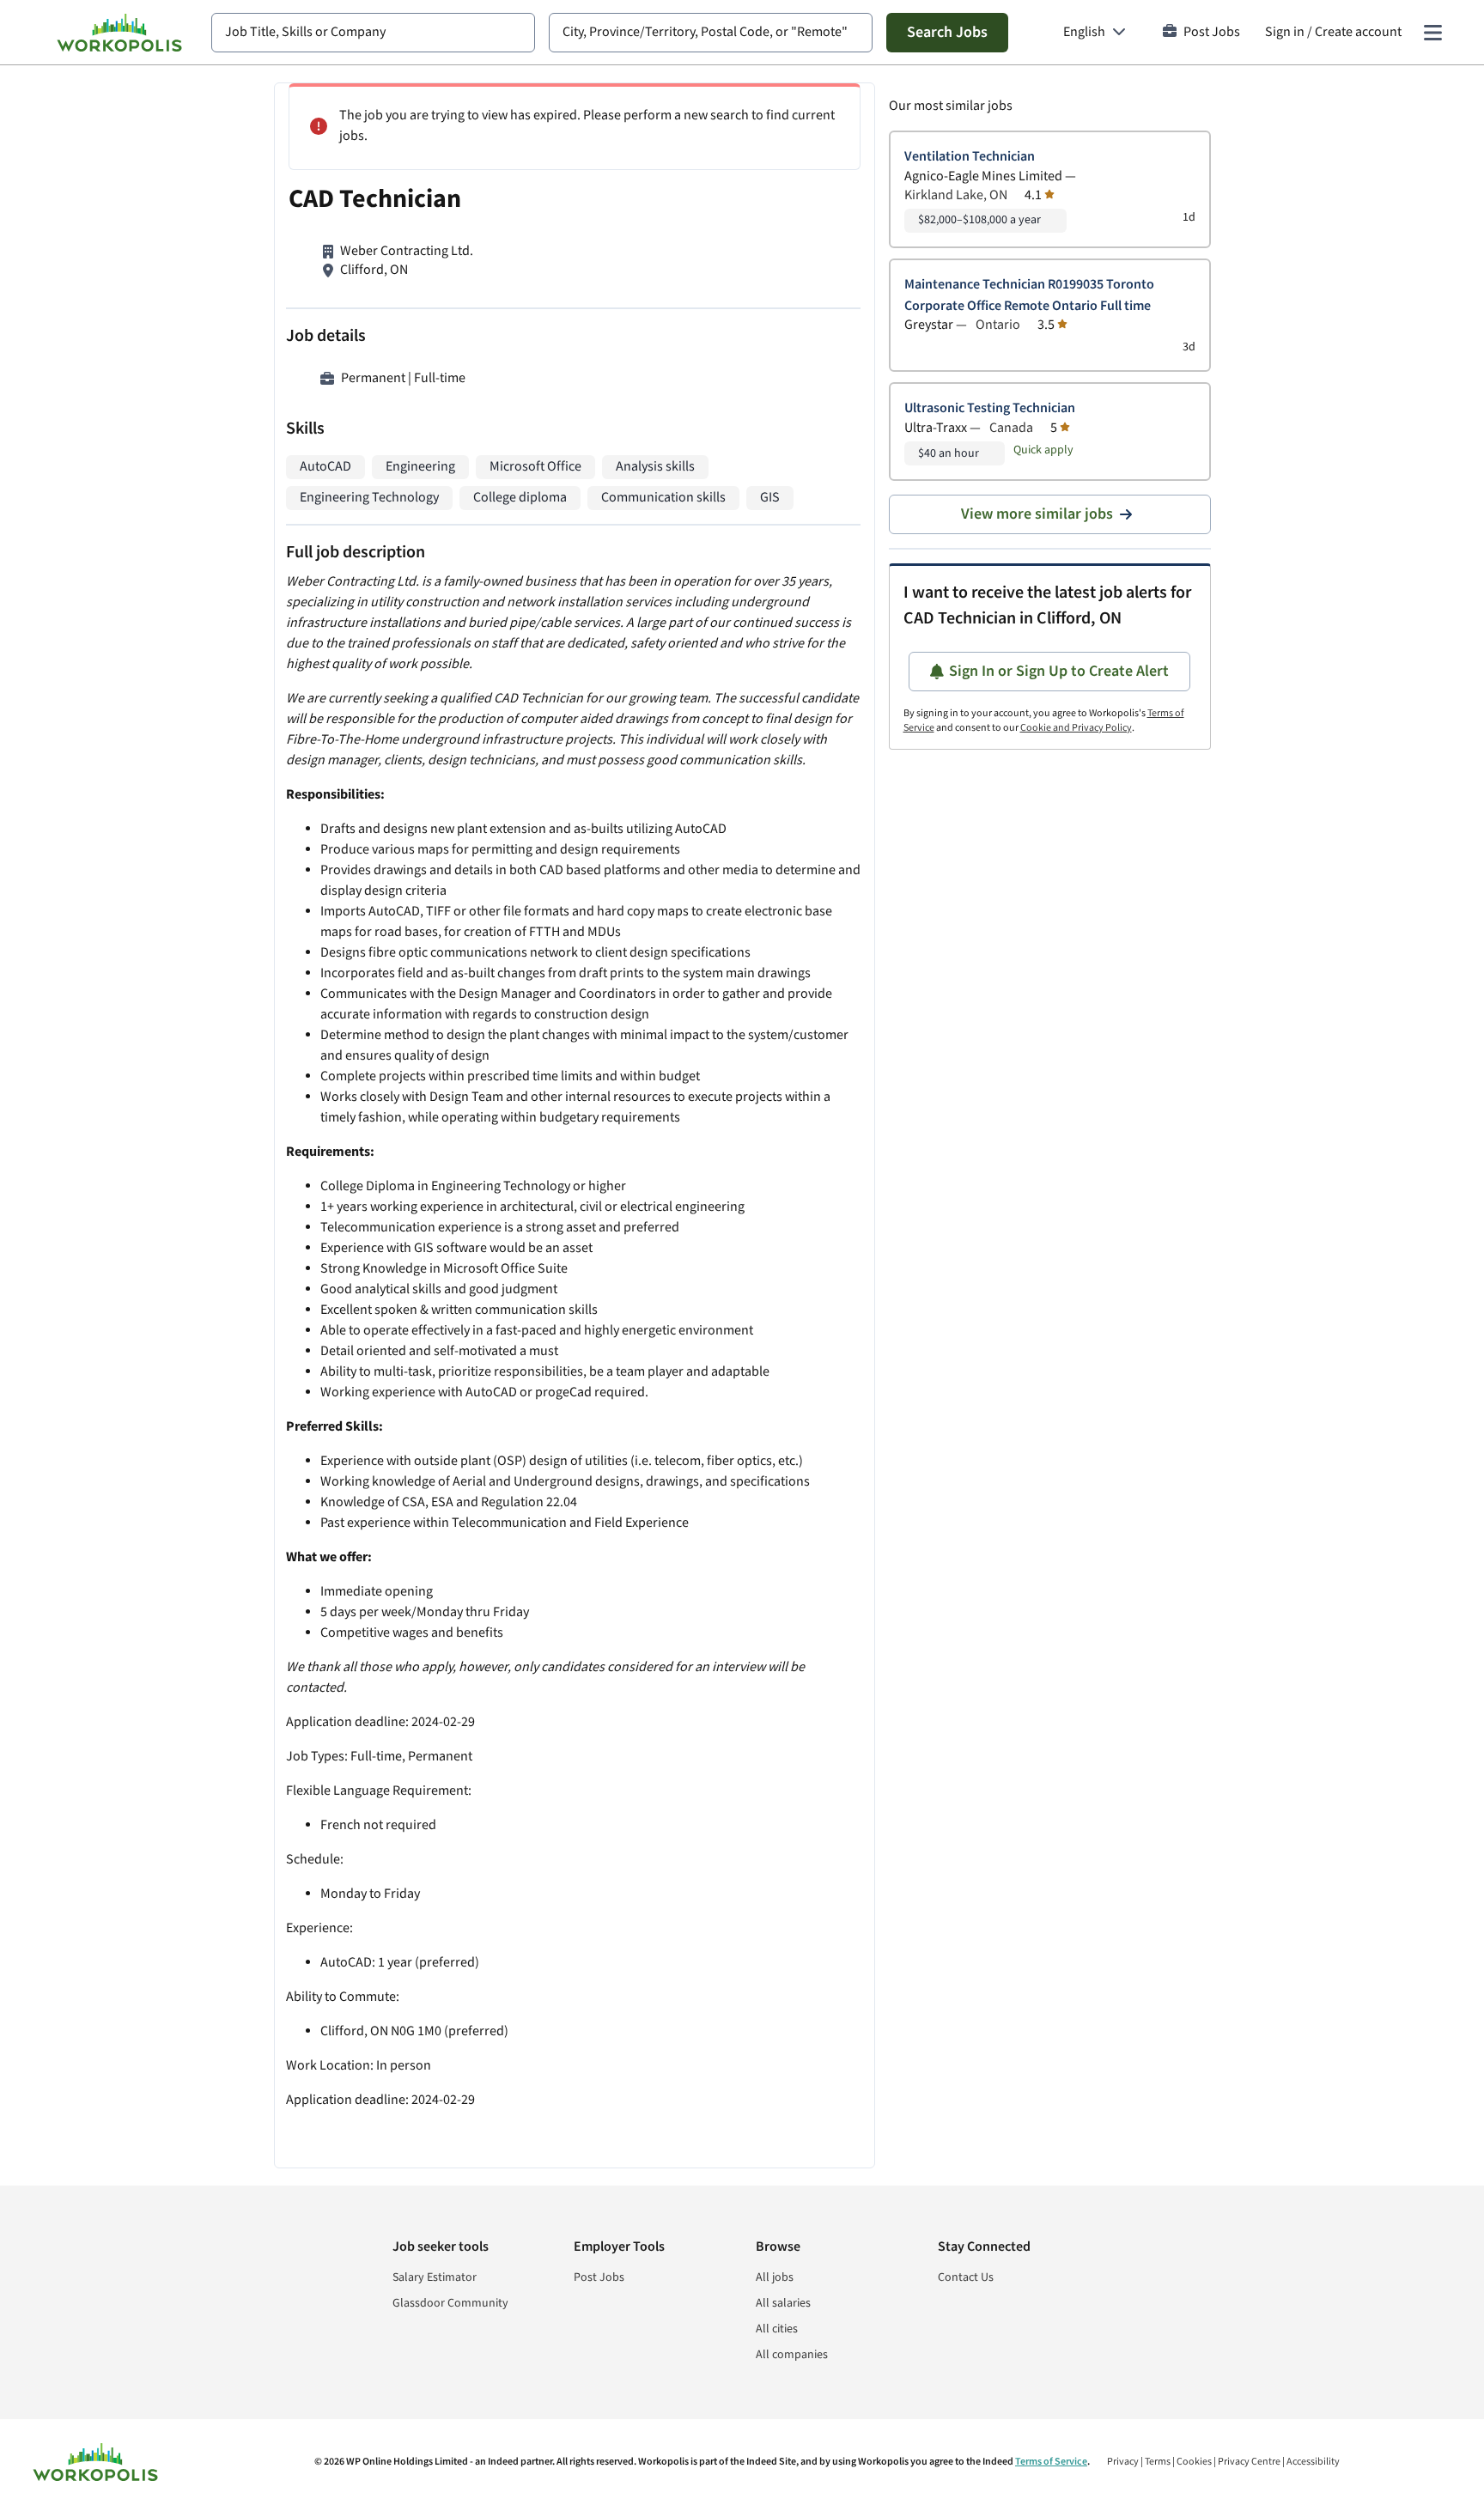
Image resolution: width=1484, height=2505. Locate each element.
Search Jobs (947, 32)
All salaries (783, 2303)
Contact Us (966, 2277)
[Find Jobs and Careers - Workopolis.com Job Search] (119, 33)
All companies (792, 2355)
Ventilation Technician (970, 157)
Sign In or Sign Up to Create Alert (1059, 671)
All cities (777, 2329)
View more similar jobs (1037, 514)
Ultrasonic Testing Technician (990, 408)
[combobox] (373, 33)
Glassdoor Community (450, 2303)
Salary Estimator (435, 2277)
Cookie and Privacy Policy (1076, 728)
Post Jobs (1212, 32)
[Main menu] (1432, 33)
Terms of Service (1051, 2462)
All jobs (775, 2277)
